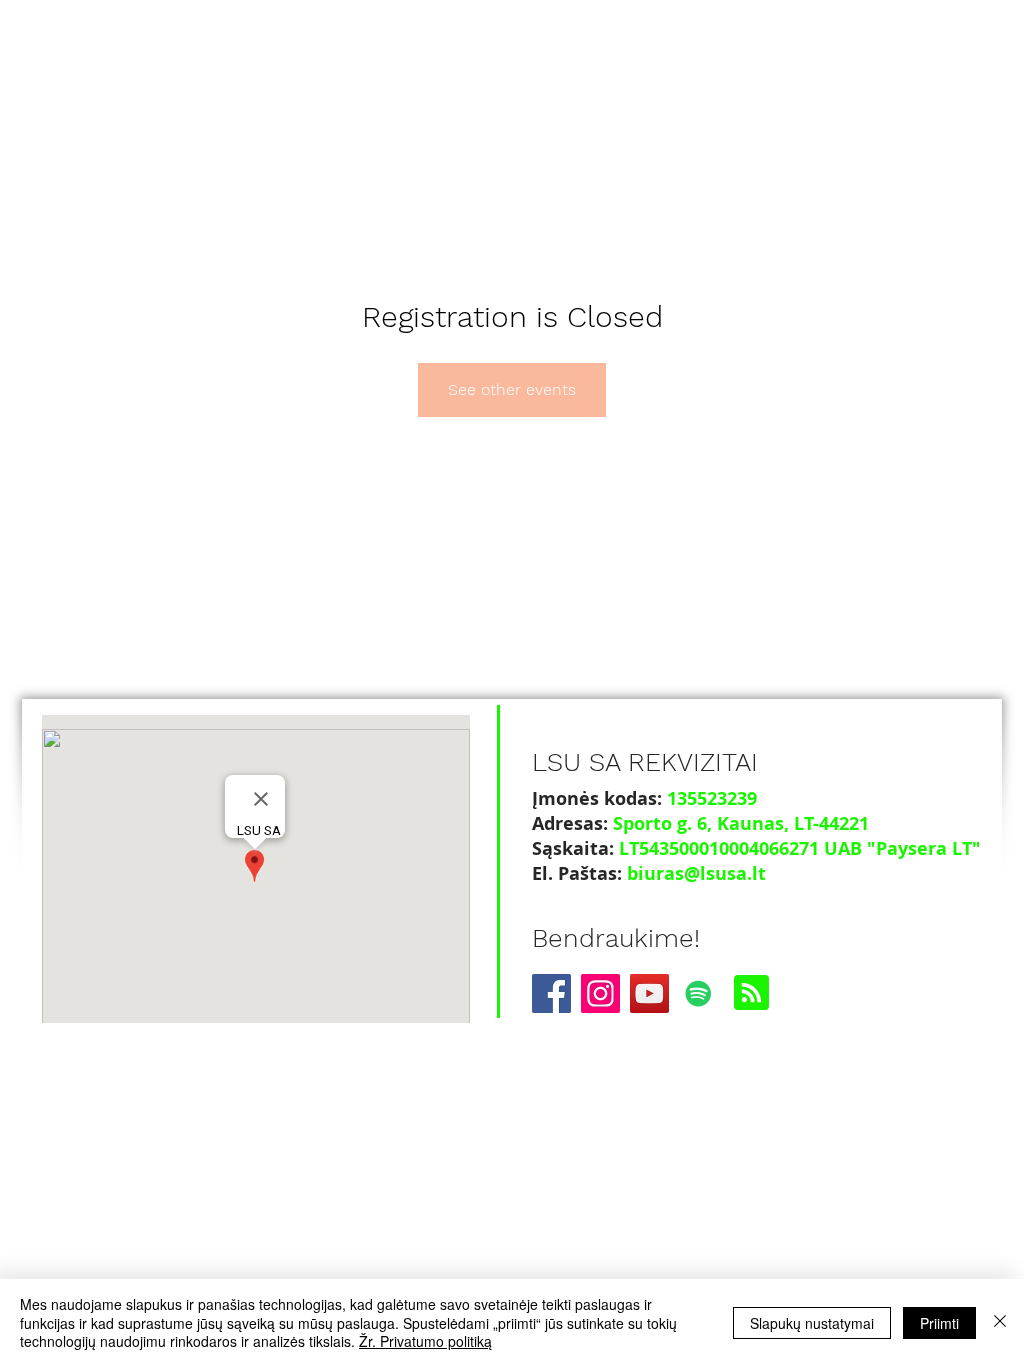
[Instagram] (600, 993)
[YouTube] (649, 993)
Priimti (939, 1323)
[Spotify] (698, 993)
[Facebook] (551, 993)
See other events (512, 389)
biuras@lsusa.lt (696, 873)
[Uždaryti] (1000, 1322)
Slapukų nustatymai (812, 1323)
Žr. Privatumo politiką (425, 1341)
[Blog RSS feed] (751, 993)
